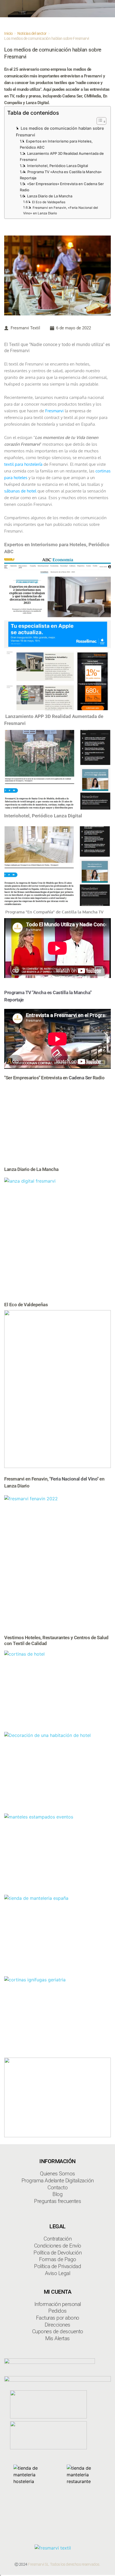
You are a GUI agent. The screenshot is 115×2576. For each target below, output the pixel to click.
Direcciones (57, 2325)
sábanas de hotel (20, 491)
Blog (57, 2194)
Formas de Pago (58, 2259)
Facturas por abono (58, 2318)
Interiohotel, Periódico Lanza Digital (57, 166)
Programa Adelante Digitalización (58, 2181)
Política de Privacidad (57, 2266)
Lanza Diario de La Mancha (50, 196)
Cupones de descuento (58, 2331)
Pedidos (57, 2311)
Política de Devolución (57, 2253)
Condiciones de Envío (58, 2246)
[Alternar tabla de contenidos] (99, 121)
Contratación (57, 2239)
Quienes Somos (57, 2174)
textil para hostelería (23, 464)
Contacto (57, 2187)
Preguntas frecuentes (57, 2201)
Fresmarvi (54, 411)
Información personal (58, 2304)
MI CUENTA (58, 2292)
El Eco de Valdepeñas (49, 202)
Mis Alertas (57, 2338)
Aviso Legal (58, 2273)
